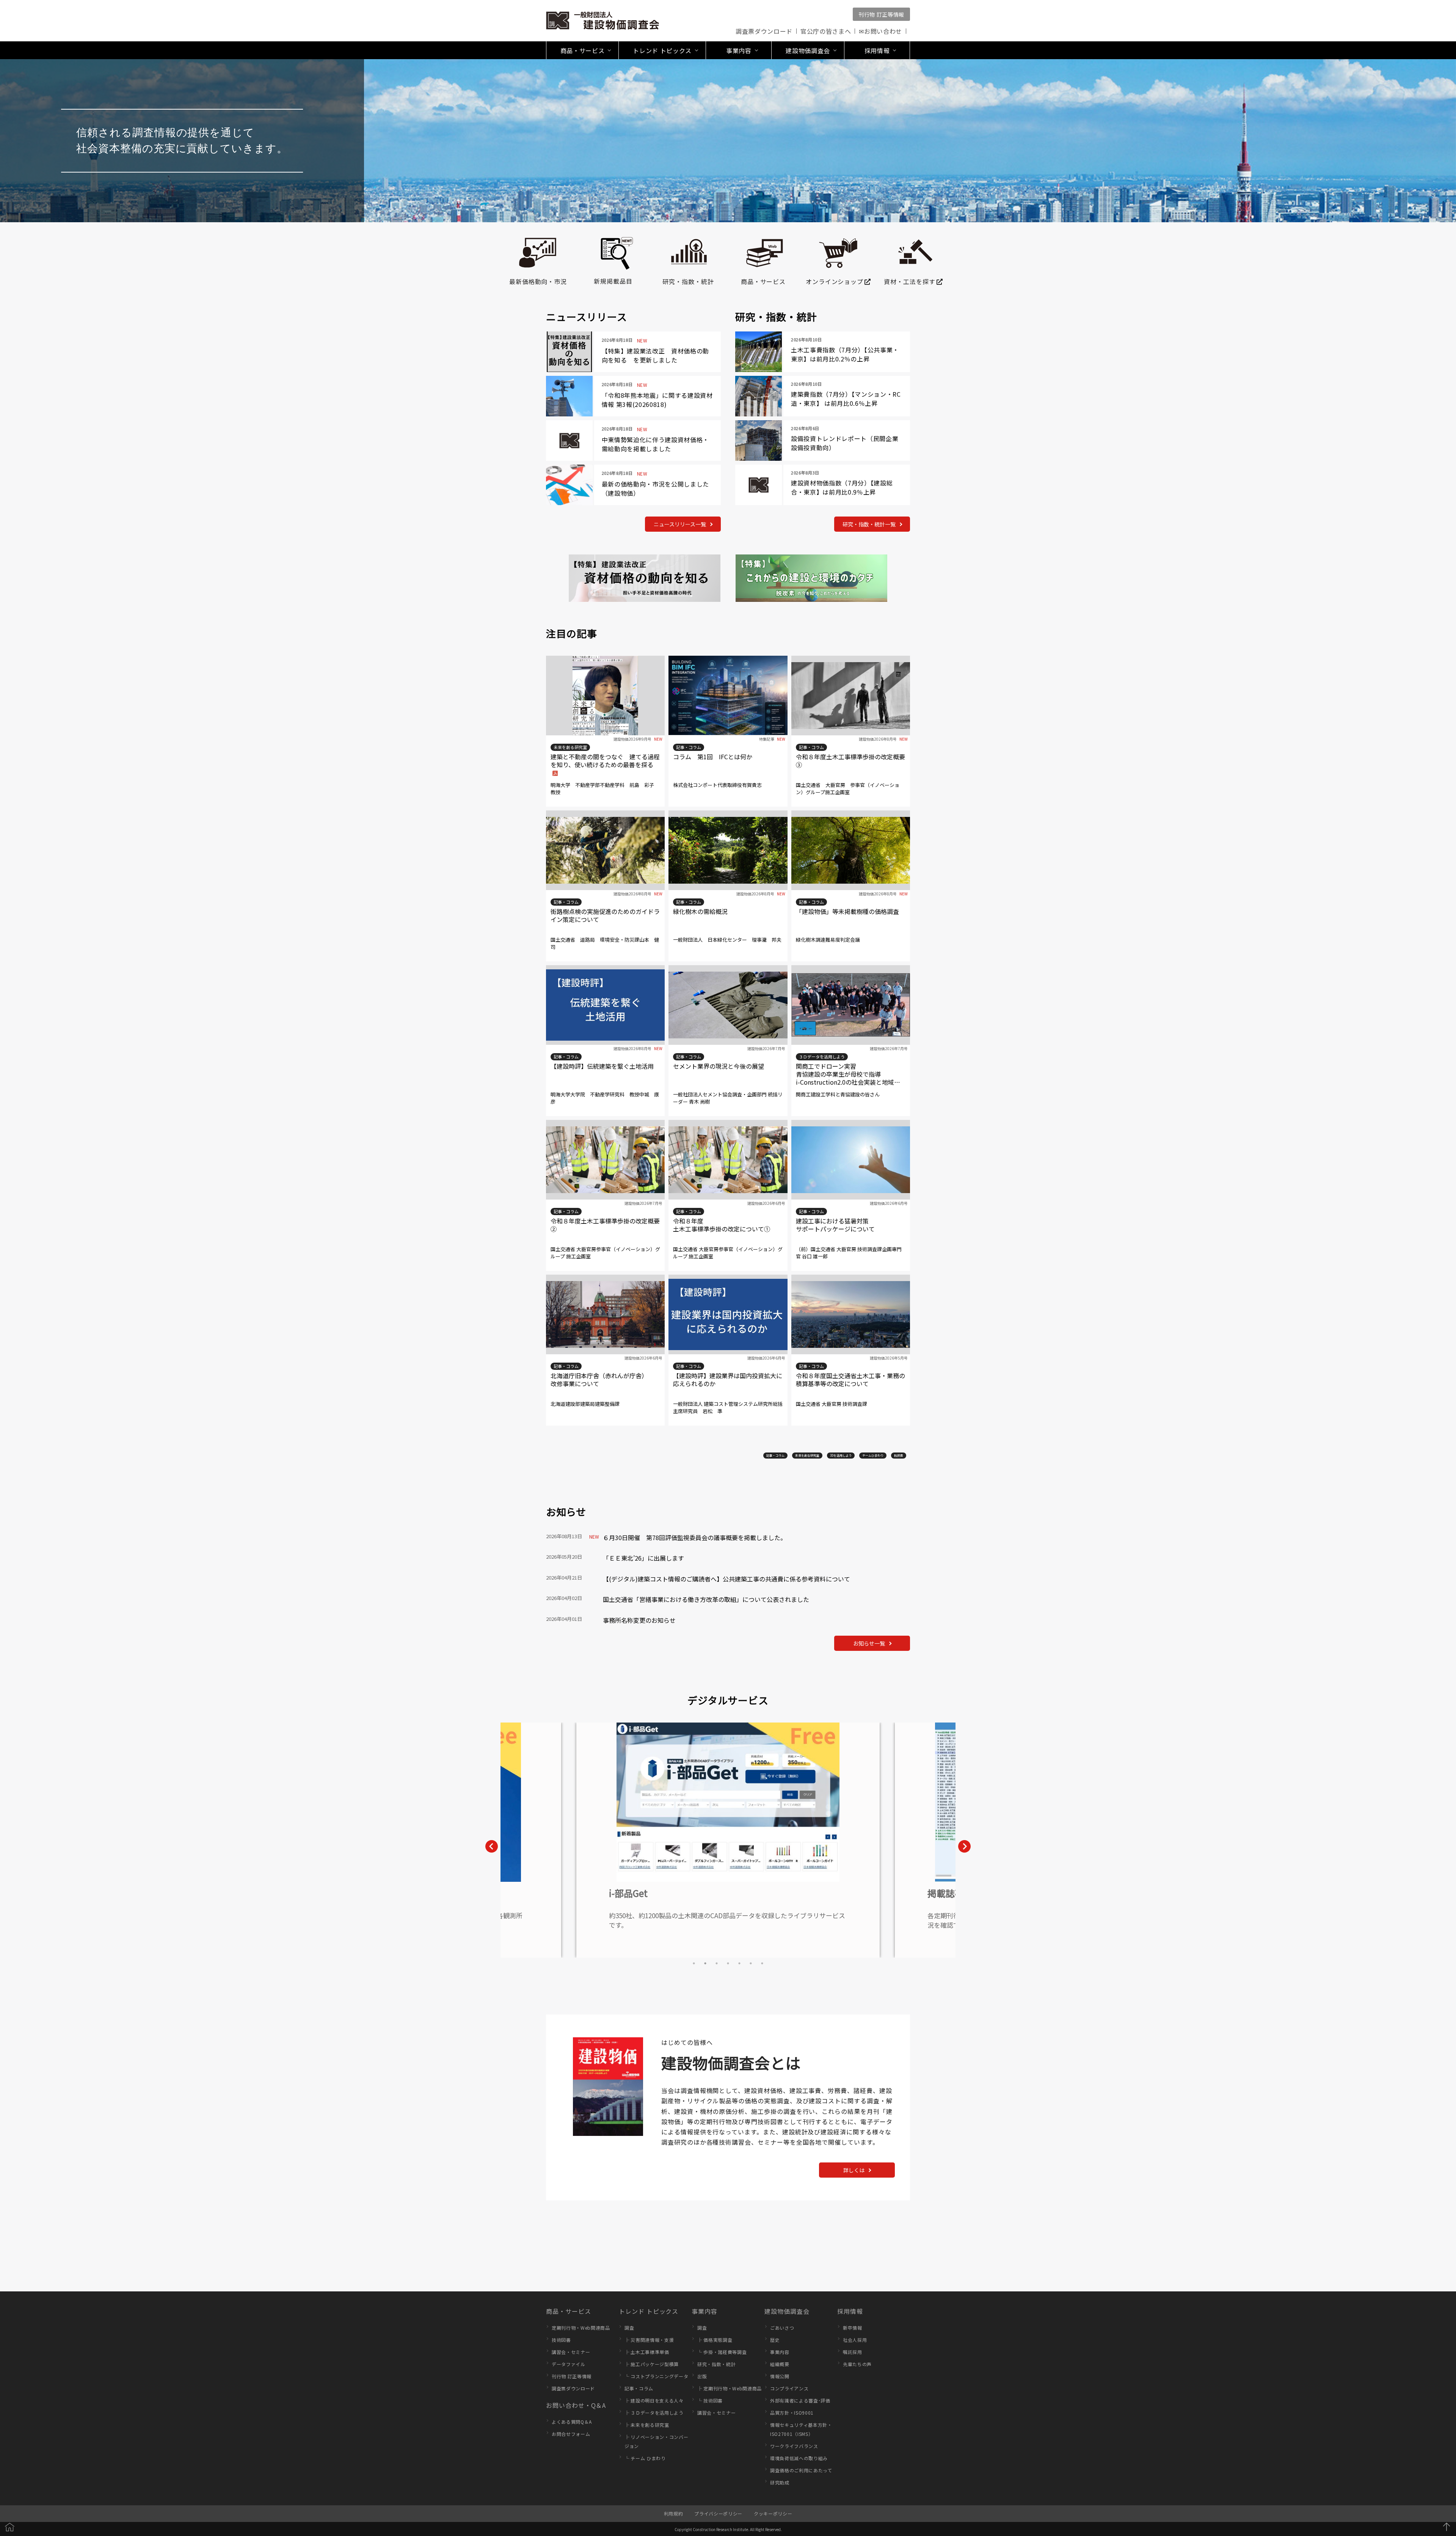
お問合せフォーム (571, 2434)
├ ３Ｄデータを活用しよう (654, 2413)
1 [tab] (694, 1963)
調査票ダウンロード (764, 31)
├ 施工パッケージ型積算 (652, 2364)
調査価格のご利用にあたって (801, 2470)
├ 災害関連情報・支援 (649, 2340)
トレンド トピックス (649, 2311)
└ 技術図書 (710, 2400)
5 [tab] (739, 1963)
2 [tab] (705, 1963)
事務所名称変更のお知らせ (639, 1620)
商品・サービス (569, 2311)
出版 (702, 2376)
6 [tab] (751, 1963)
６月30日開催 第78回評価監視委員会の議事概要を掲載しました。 (695, 1537)
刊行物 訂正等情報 (881, 14)
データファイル (569, 2364)
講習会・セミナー (571, 2352)
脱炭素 (899, 1455)
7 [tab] (762, 1963)
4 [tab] (728, 1963)
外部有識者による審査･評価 (800, 2400)
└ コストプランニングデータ (656, 2376)
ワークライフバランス (794, 2446)
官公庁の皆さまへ (826, 31)
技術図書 (561, 2340)
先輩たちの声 (857, 2364)
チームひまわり (873, 1455)
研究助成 (780, 2482)
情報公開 (780, 2376)
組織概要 (780, 2364)
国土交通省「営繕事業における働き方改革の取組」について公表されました (706, 1599)
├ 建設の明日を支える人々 (654, 2400)
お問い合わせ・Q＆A (576, 2405)
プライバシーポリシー (718, 2513)
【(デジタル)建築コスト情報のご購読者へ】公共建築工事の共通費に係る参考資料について (726, 1579)
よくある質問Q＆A (572, 2422)
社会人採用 (855, 2340)
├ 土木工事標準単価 (647, 2352)
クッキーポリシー (773, 2513)
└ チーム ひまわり (645, 2458)
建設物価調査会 (787, 2311)
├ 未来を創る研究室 (647, 2425)
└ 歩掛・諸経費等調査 (722, 2352)
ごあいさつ (782, 2328)
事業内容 (704, 2311)
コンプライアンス (789, 2388)
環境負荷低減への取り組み (799, 2458)
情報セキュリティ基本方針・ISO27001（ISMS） (801, 2429)
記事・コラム (775, 1455)
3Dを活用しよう (841, 1455)
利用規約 (674, 2513)
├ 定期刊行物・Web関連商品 (730, 2388)
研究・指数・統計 (716, 2364)
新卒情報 (853, 2328)
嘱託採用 (853, 2352)
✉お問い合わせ (880, 31)
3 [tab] (717, 1963)
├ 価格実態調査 (715, 2340)
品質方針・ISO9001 (792, 2413)
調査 (629, 2328)
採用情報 (850, 2311)
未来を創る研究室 (807, 1455)
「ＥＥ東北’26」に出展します (643, 1558)
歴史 (775, 2340)
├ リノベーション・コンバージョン (656, 2441)
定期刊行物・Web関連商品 (581, 2328)
